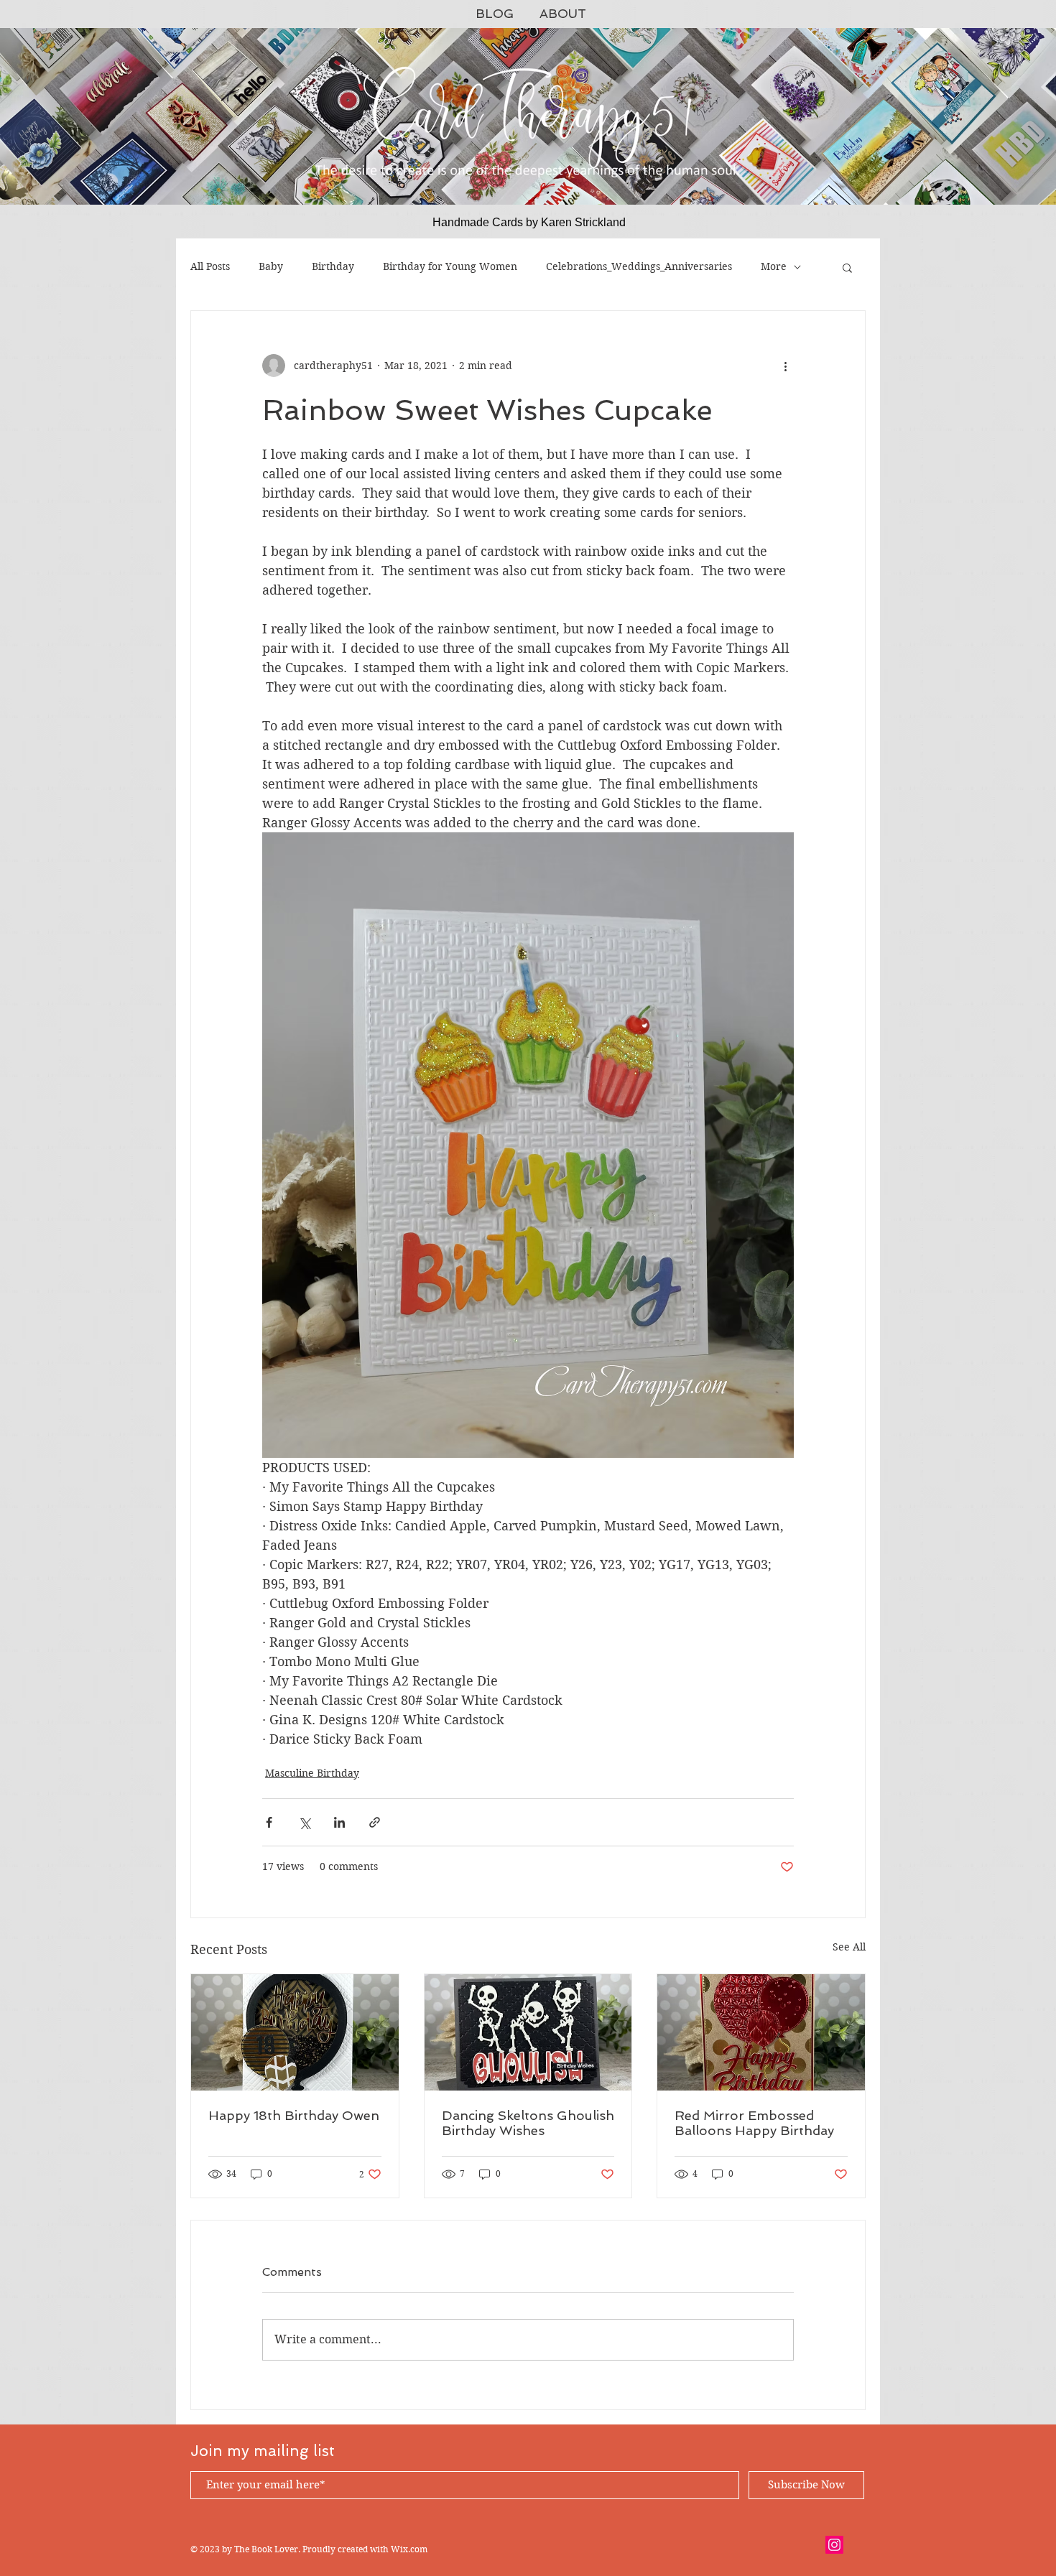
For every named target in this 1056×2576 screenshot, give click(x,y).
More (774, 266)
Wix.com (409, 2549)
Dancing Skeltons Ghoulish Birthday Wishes (528, 2123)
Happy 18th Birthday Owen (294, 2115)
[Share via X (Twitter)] (304, 1822)
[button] (847, 267)
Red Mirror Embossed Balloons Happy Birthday (754, 2123)
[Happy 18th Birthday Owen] (295, 2032)
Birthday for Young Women (450, 266)
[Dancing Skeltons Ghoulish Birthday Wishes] (528, 2032)
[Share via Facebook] (269, 1822)
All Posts (210, 266)
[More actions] (785, 366)
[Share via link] (375, 1822)
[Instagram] (834, 2545)
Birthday (333, 266)
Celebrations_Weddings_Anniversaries (639, 266)
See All (849, 1947)
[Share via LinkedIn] (339, 1822)
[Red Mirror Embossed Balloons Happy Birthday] (761, 2032)
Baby (271, 266)
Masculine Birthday (312, 1773)
